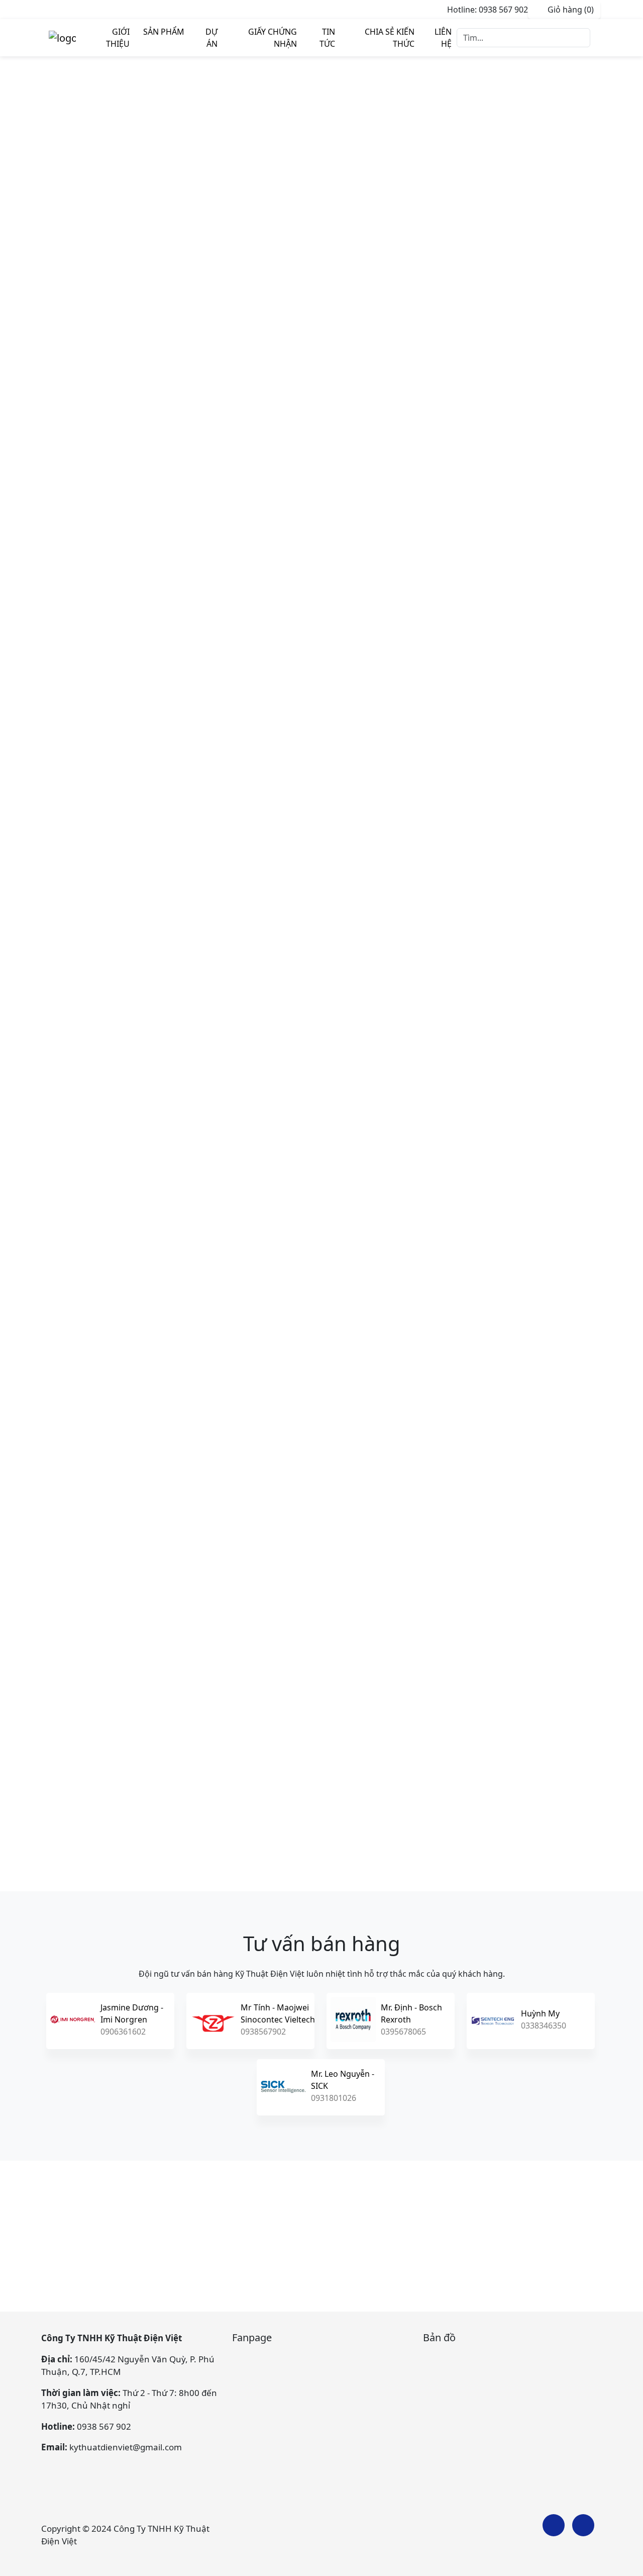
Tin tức (327, 38)
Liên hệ (443, 38)
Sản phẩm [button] (164, 32)
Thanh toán (386, 464)
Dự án (211, 38)
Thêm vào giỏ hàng (400, 442)
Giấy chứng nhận (273, 38)
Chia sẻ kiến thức (390, 38)
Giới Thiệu (118, 38)
